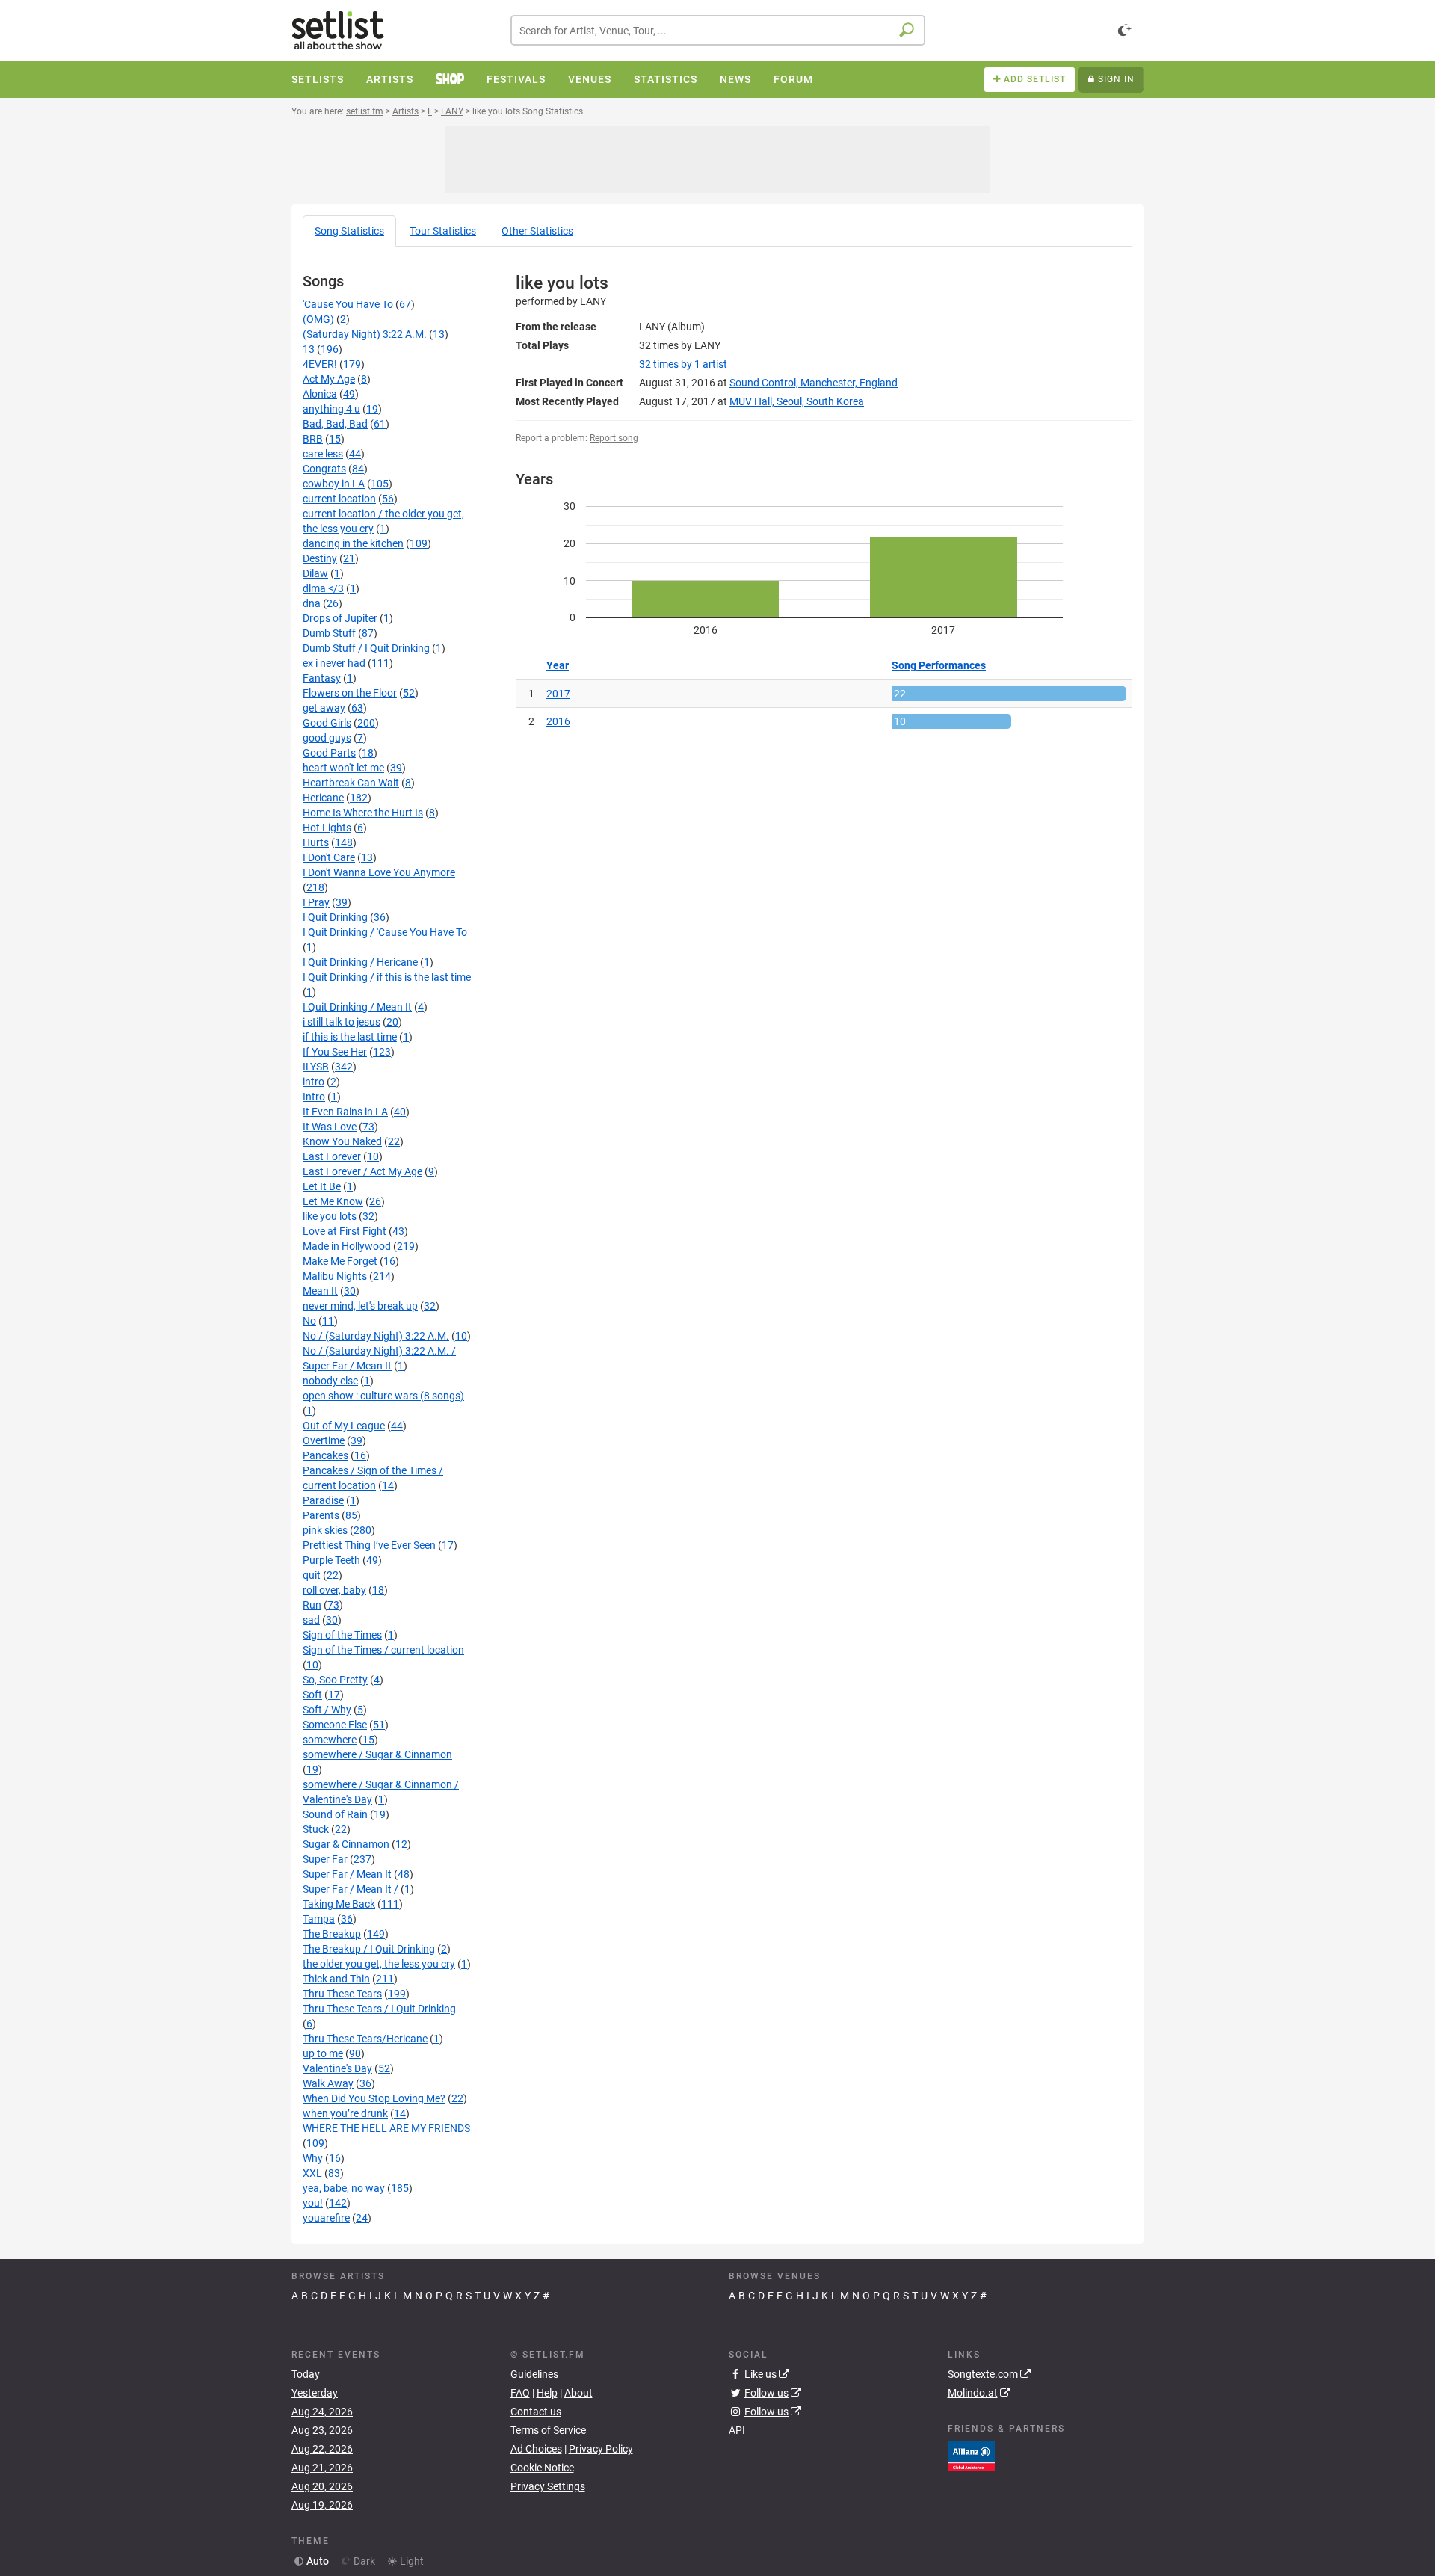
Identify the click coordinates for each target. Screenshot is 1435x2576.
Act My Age (329, 379)
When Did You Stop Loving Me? (374, 2098)
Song (349, 231)
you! (313, 2203)
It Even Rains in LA (345, 1112)
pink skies (325, 1530)
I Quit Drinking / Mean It (357, 1007)
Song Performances (939, 665)
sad (311, 1620)
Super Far (325, 1859)
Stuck (316, 1829)
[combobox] (718, 30)
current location (339, 499)
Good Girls (327, 723)
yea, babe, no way (344, 2188)
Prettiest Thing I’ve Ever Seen (369, 1545)
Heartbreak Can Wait (351, 783)
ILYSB (316, 1067)
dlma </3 (323, 588)
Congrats (324, 469)
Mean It (320, 1291)
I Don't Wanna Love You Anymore (379, 872)
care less (323, 454)
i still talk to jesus (342, 1022)
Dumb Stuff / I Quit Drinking (366, 648)
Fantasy (322, 678)
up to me (323, 2053)
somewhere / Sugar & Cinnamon (377, 1754)
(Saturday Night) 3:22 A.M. (365, 334)
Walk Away (328, 2083)
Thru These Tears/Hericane (365, 2039)
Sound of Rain (335, 1814)
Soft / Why (327, 1710)
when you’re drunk (345, 2113)
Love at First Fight (345, 1231)
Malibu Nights (335, 1276)
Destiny (320, 558)
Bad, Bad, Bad (335, 424)
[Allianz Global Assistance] (971, 2455)
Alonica (320, 394)
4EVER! (320, 364)
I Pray (316, 902)
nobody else (330, 1381)
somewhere (330, 1740)
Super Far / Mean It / (351, 1889)
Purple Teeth (331, 1560)
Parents (321, 1515)
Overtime (324, 1440)
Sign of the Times (342, 1635)
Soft (312, 1695)
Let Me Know (333, 1201)
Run (312, 1605)
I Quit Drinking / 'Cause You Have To (385, 932)
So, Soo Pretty (335, 1680)
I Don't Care (329, 857)
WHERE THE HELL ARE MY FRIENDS (386, 2128)
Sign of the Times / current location (383, 1650)
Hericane (323, 798)
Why (313, 2158)
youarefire (326, 2218)
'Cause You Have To (348, 304)
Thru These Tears (342, 1994)
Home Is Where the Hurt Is (363, 813)
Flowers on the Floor (350, 693)
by (683, 364)
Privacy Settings (548, 2486)
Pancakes (325, 1455)
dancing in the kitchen (353, 543)
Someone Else (335, 1725)
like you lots (330, 1216)
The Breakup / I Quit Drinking (369, 1949)
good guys (327, 738)
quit (312, 1575)
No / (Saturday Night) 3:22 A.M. (376, 1336)
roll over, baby (334, 1590)
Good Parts (329, 753)
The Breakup (332, 1934)
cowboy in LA (334, 484)
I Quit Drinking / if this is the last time (387, 977)
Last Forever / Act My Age (362, 1171)
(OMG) (318, 319)
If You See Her (335, 1052)
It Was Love (330, 1127)
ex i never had (334, 663)
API (737, 2430)
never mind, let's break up (360, 1306)
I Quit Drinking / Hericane (360, 962)
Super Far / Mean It (347, 1874)
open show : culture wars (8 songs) (383, 1396)
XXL (312, 2173)
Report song (614, 438)
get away (324, 708)
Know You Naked (342, 1141)
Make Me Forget (340, 1261)
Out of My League (344, 1426)
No (309, 1321)
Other (537, 231)
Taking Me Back (339, 1904)
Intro (314, 1097)
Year (558, 665)
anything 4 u (331, 409)
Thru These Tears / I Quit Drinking (379, 2009)
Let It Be (322, 1186)
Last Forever (332, 1156)
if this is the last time (350, 1037)
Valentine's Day (337, 2068)
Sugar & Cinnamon (346, 1844)
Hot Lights (327, 828)
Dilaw (315, 573)
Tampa (319, 1919)
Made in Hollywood (347, 1246)
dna (312, 603)
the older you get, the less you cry (379, 1964)
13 (309, 349)
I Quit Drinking (335, 917)
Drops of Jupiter (340, 618)
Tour (443, 231)
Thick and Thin (336, 1979)
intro (314, 1082)
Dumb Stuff (329, 633)
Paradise (323, 1500)
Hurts (316, 842)
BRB (313, 439)
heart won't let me (343, 768)
